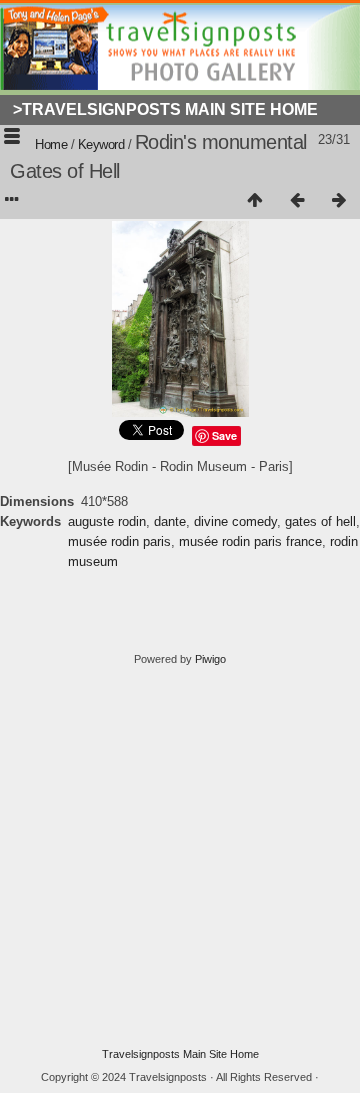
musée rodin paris (119, 541)
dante (170, 521)
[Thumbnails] (255, 201)
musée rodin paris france (250, 541)
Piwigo (210, 659)
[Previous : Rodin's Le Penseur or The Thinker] (297, 201)
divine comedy (235, 521)
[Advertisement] (180, 857)
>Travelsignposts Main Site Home (165, 109)
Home (51, 144)
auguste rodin (107, 521)
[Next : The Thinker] (339, 201)
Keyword (101, 144)
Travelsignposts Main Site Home (180, 1054)
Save (224, 435)
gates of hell (320, 521)
